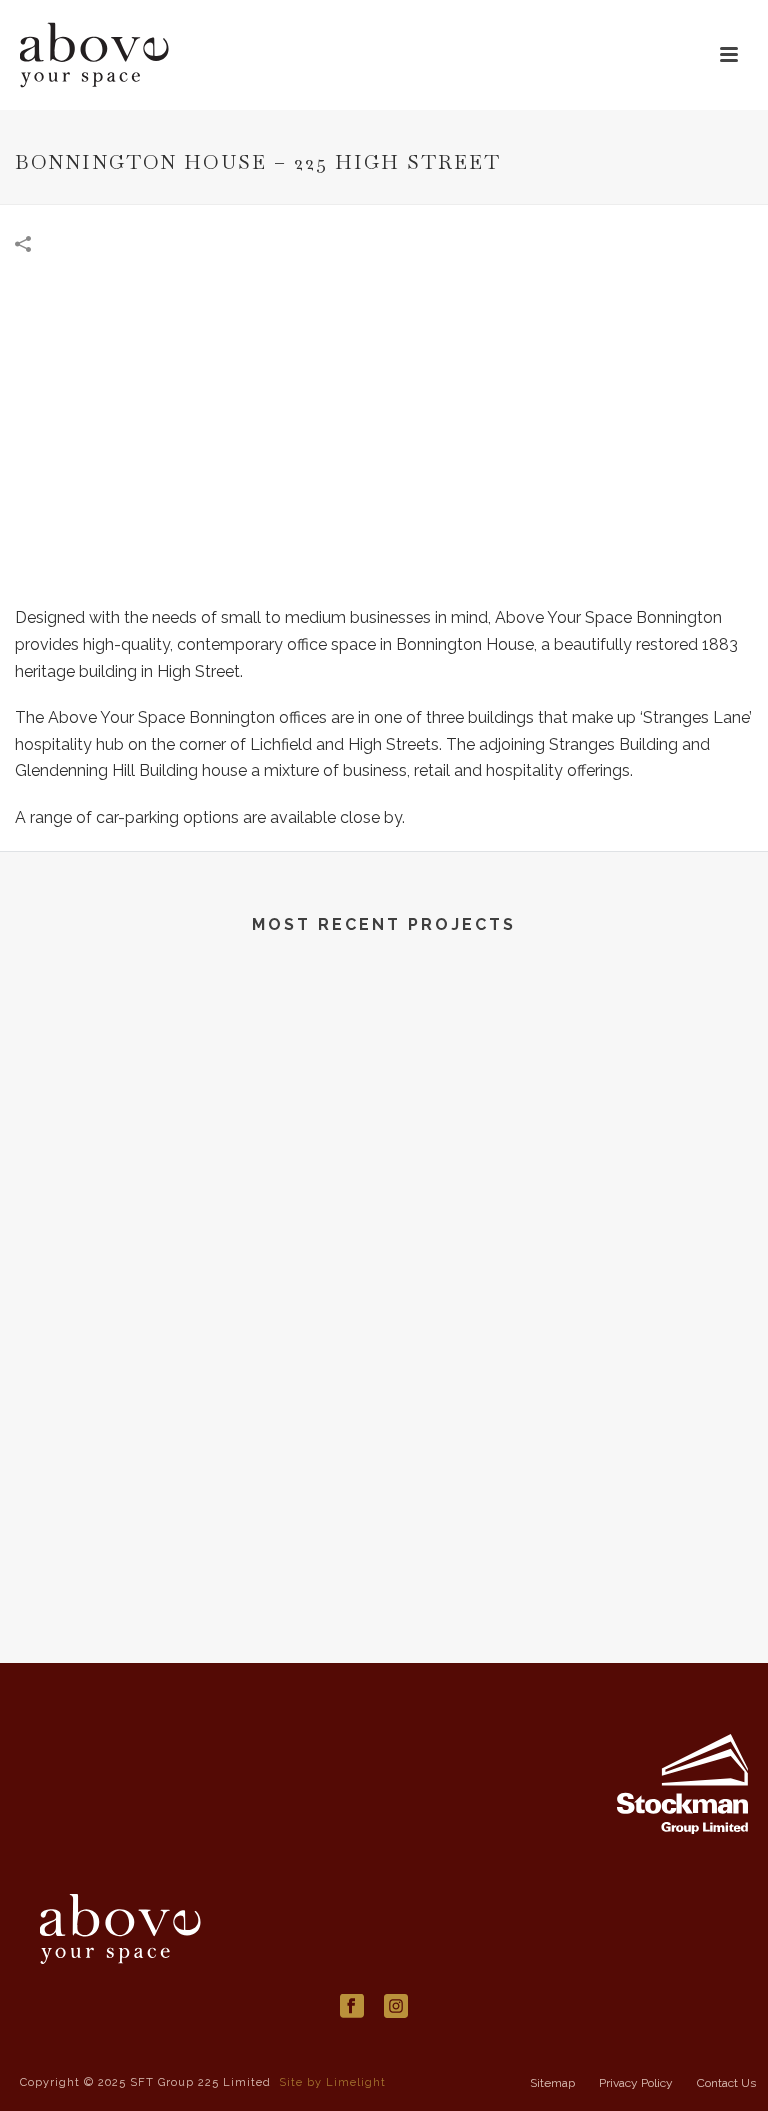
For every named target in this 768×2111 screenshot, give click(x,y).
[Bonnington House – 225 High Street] (384, 436)
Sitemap (552, 2083)
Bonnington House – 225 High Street (384, 1572)
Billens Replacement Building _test (192, 1243)
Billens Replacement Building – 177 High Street (576, 1243)
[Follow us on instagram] (396, 2007)
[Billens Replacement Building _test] (192, 1071)
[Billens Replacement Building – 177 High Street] (576, 1071)
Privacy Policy (636, 2083)
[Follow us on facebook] (352, 2007)
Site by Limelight (332, 2082)
